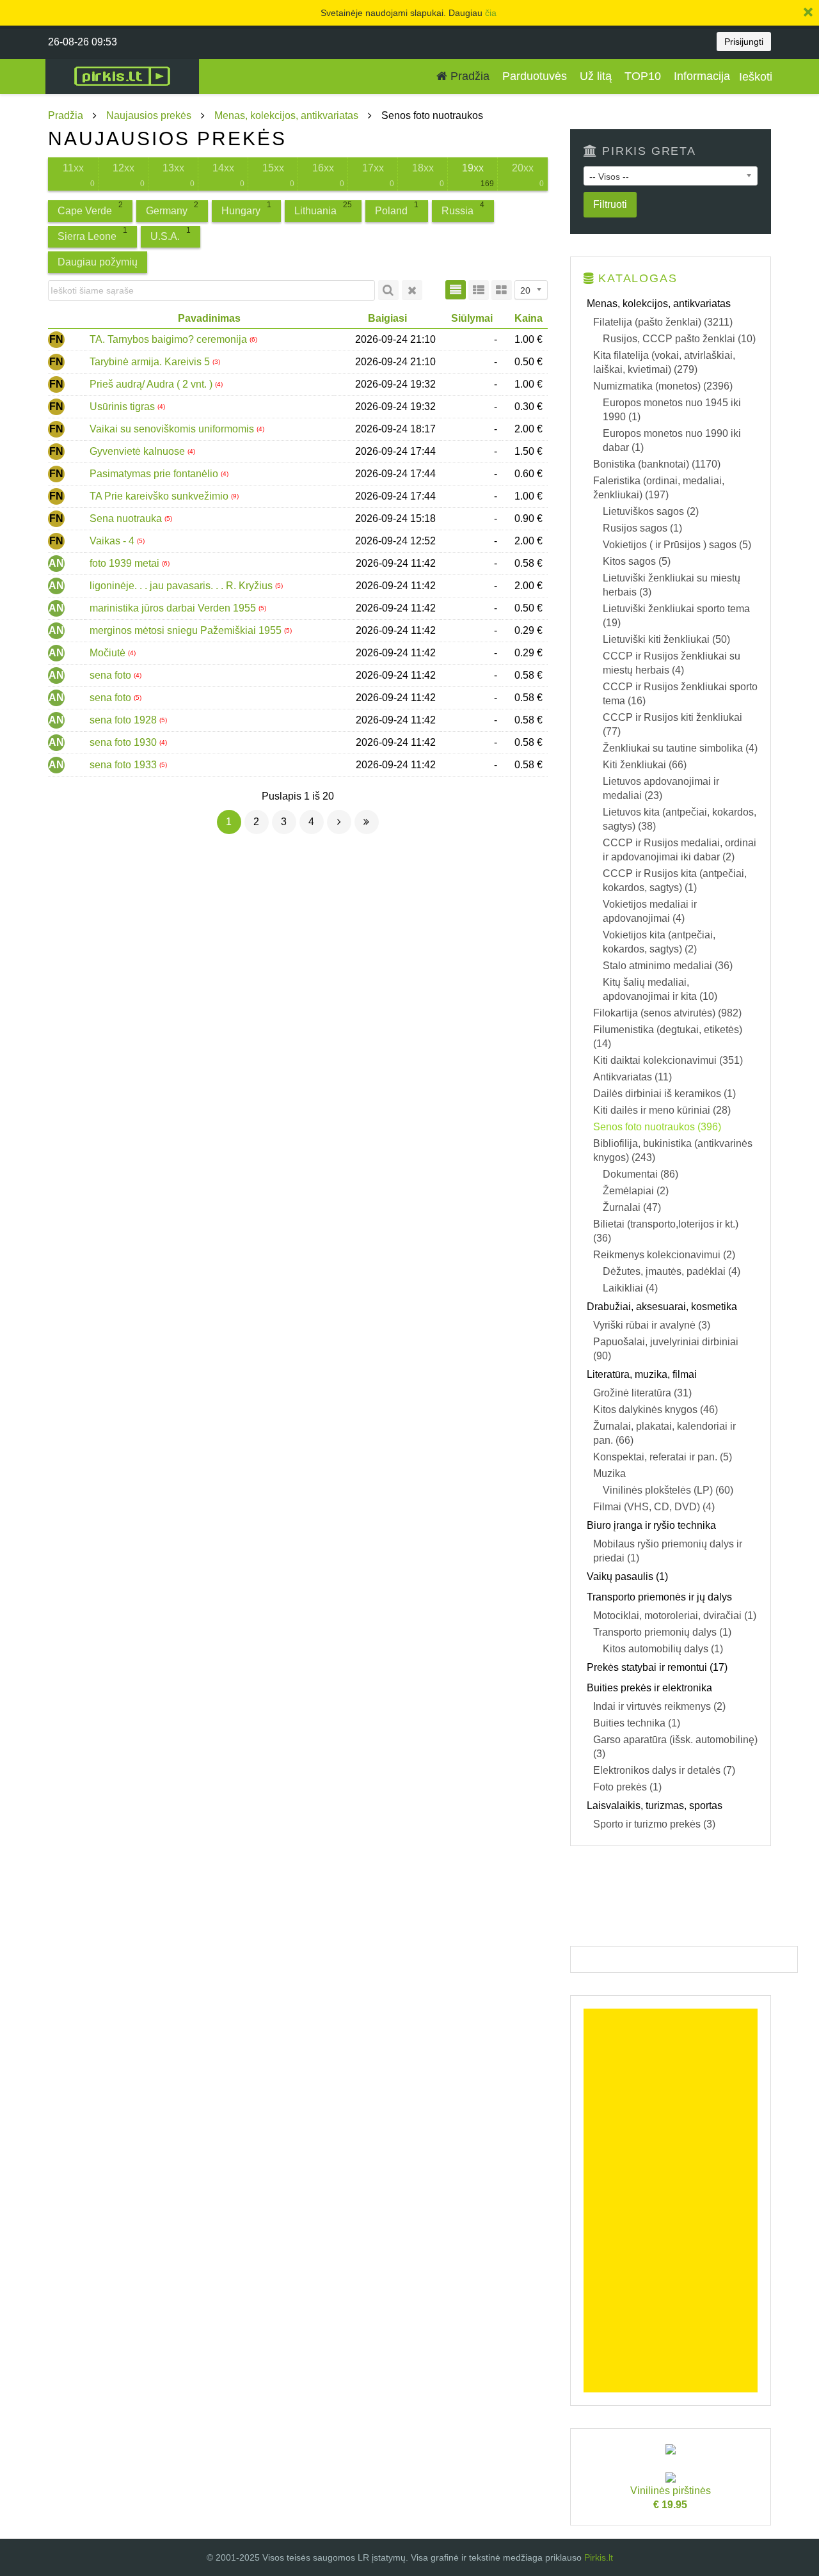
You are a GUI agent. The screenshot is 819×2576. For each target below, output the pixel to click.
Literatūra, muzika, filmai (642, 1374)
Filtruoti (610, 204)
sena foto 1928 (124, 720)
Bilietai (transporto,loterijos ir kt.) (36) (666, 1231)
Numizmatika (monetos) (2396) (663, 386)
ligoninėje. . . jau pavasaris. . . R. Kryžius (182, 586)
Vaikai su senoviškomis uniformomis (173, 429)
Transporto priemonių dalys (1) (662, 1632)
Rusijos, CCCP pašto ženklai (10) (679, 339)
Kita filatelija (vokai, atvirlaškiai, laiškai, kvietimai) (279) (664, 362)
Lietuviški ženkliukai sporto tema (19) (676, 616)
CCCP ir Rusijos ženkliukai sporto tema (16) (680, 694)
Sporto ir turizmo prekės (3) (654, 1824)
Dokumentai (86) (640, 1174)
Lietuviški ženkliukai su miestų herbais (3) (672, 585)
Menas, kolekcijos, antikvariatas (286, 115)
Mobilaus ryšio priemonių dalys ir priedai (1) (668, 1551)
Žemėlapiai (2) (636, 1191)
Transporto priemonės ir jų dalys (659, 1597)
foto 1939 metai (126, 563)
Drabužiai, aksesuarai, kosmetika (662, 1307)
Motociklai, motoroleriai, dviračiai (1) (675, 1616)
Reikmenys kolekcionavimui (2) (664, 1255)
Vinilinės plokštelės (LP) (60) (668, 1490)
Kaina (529, 318)
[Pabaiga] (367, 822)
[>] (339, 822)
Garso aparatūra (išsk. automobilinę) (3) (675, 1747)
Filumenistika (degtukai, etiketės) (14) (668, 1037)
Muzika (609, 1474)
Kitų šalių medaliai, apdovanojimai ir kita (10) (660, 989)
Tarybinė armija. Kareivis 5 (151, 362)
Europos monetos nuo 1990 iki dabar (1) (672, 440)
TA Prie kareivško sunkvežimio (160, 496)
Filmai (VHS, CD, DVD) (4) (654, 1507)
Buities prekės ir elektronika (649, 1688)
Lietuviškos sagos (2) (651, 511)
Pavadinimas (209, 318)
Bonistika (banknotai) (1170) (657, 464)
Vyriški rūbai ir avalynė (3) (652, 1325)
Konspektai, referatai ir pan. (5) (663, 1457)
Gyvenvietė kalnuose (139, 451)
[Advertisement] (671, 2201)
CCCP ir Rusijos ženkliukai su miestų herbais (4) (672, 663)
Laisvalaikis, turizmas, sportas (655, 1806)
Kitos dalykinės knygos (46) (656, 1410)
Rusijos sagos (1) (642, 528)
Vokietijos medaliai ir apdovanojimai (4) (650, 911)
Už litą (596, 76)
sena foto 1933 (124, 765)
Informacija (702, 76)
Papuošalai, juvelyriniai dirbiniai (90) (666, 1349)
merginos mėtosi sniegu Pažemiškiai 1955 (187, 630)
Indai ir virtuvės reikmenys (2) (659, 1706)
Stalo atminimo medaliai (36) (668, 966)
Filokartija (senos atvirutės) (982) (667, 1013)
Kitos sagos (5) (637, 561)
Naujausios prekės (149, 115)
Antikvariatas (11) (632, 1077)
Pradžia (468, 76)
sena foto (112, 675)
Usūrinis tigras (123, 407)
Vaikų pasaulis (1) (627, 1576)
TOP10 (643, 76)
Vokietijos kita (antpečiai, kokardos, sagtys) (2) (659, 942)
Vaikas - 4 (113, 541)
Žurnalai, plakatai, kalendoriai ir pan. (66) (664, 1433)
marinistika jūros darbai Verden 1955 (174, 608)
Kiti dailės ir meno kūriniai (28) (662, 1110)
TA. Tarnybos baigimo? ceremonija (170, 339)
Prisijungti (744, 42)
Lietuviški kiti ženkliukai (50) (666, 639)
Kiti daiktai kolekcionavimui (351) (668, 1060)
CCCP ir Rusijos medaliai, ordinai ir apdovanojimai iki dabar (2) (680, 850)
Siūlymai (472, 318)
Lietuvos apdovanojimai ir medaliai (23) (661, 788)
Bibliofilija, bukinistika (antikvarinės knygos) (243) (673, 1150)
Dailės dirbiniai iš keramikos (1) (664, 1094)
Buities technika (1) (637, 1723)
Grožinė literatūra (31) (642, 1393)
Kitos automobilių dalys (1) (663, 1649)
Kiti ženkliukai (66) (645, 765)
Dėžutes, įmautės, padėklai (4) (672, 1271)
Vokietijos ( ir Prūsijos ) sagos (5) (677, 545)
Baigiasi (387, 318)
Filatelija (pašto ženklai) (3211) (663, 322)
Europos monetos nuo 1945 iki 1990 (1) (672, 410)
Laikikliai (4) (630, 1288)
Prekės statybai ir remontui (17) (657, 1667)
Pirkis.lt (599, 2557)
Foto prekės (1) (627, 1787)
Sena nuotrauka (127, 518)
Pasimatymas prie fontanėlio (155, 474)
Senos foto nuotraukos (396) (657, 1127)
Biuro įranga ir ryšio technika (651, 1525)
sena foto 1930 (124, 742)
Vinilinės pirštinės (671, 2498)
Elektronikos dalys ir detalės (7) (664, 1770)
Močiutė (109, 653)
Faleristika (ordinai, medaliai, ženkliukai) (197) (659, 488)
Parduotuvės (535, 76)
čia (491, 13)
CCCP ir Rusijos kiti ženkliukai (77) (672, 724)
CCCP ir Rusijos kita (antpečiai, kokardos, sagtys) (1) (675, 881)
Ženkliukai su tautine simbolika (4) (680, 748)
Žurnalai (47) (632, 1207)
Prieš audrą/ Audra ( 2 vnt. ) (152, 384)
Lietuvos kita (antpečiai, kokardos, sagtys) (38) (680, 819)
